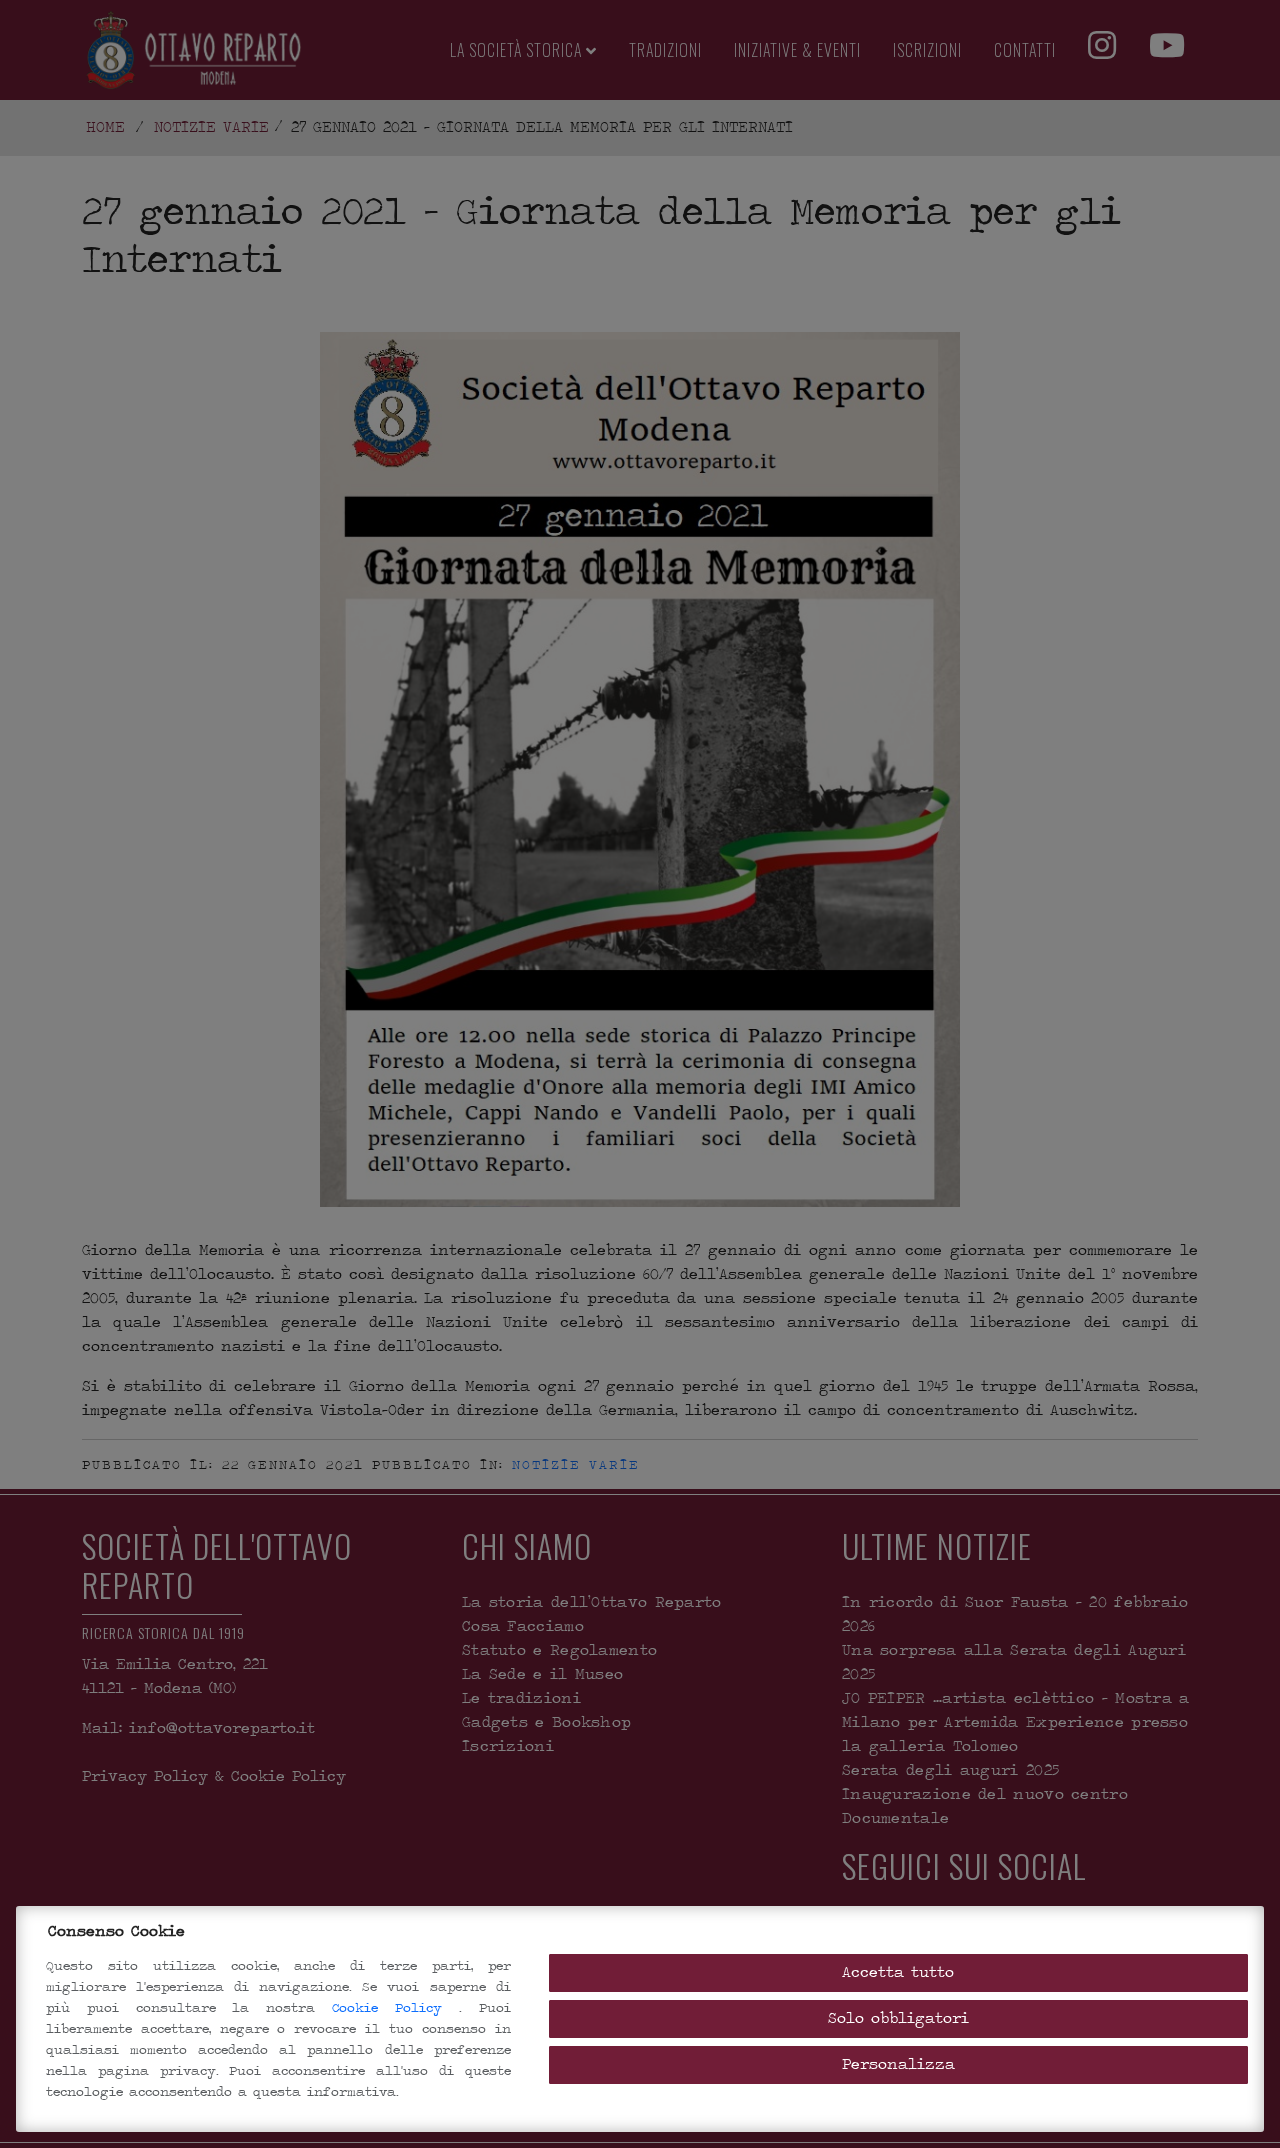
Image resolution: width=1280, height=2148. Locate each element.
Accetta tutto (898, 1972)
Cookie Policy (395, 2007)
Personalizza (898, 2064)
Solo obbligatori (898, 2018)
